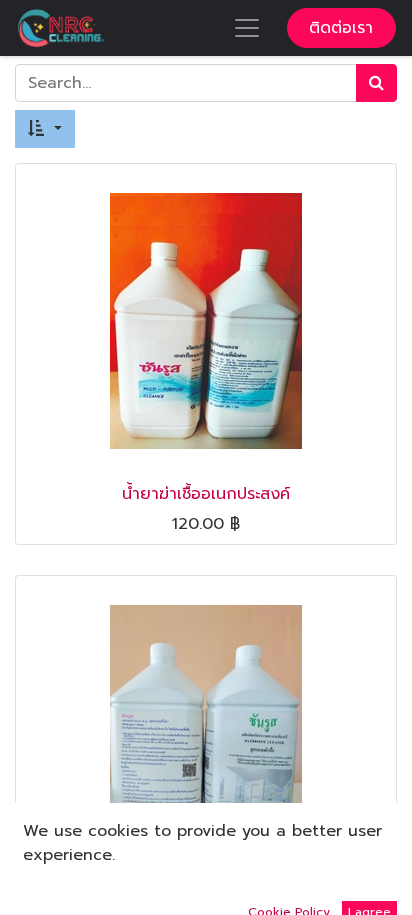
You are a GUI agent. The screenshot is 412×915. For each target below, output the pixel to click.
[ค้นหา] (376, 83)
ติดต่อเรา (341, 28)
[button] (45, 129)
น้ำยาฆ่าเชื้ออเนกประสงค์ (206, 494)
